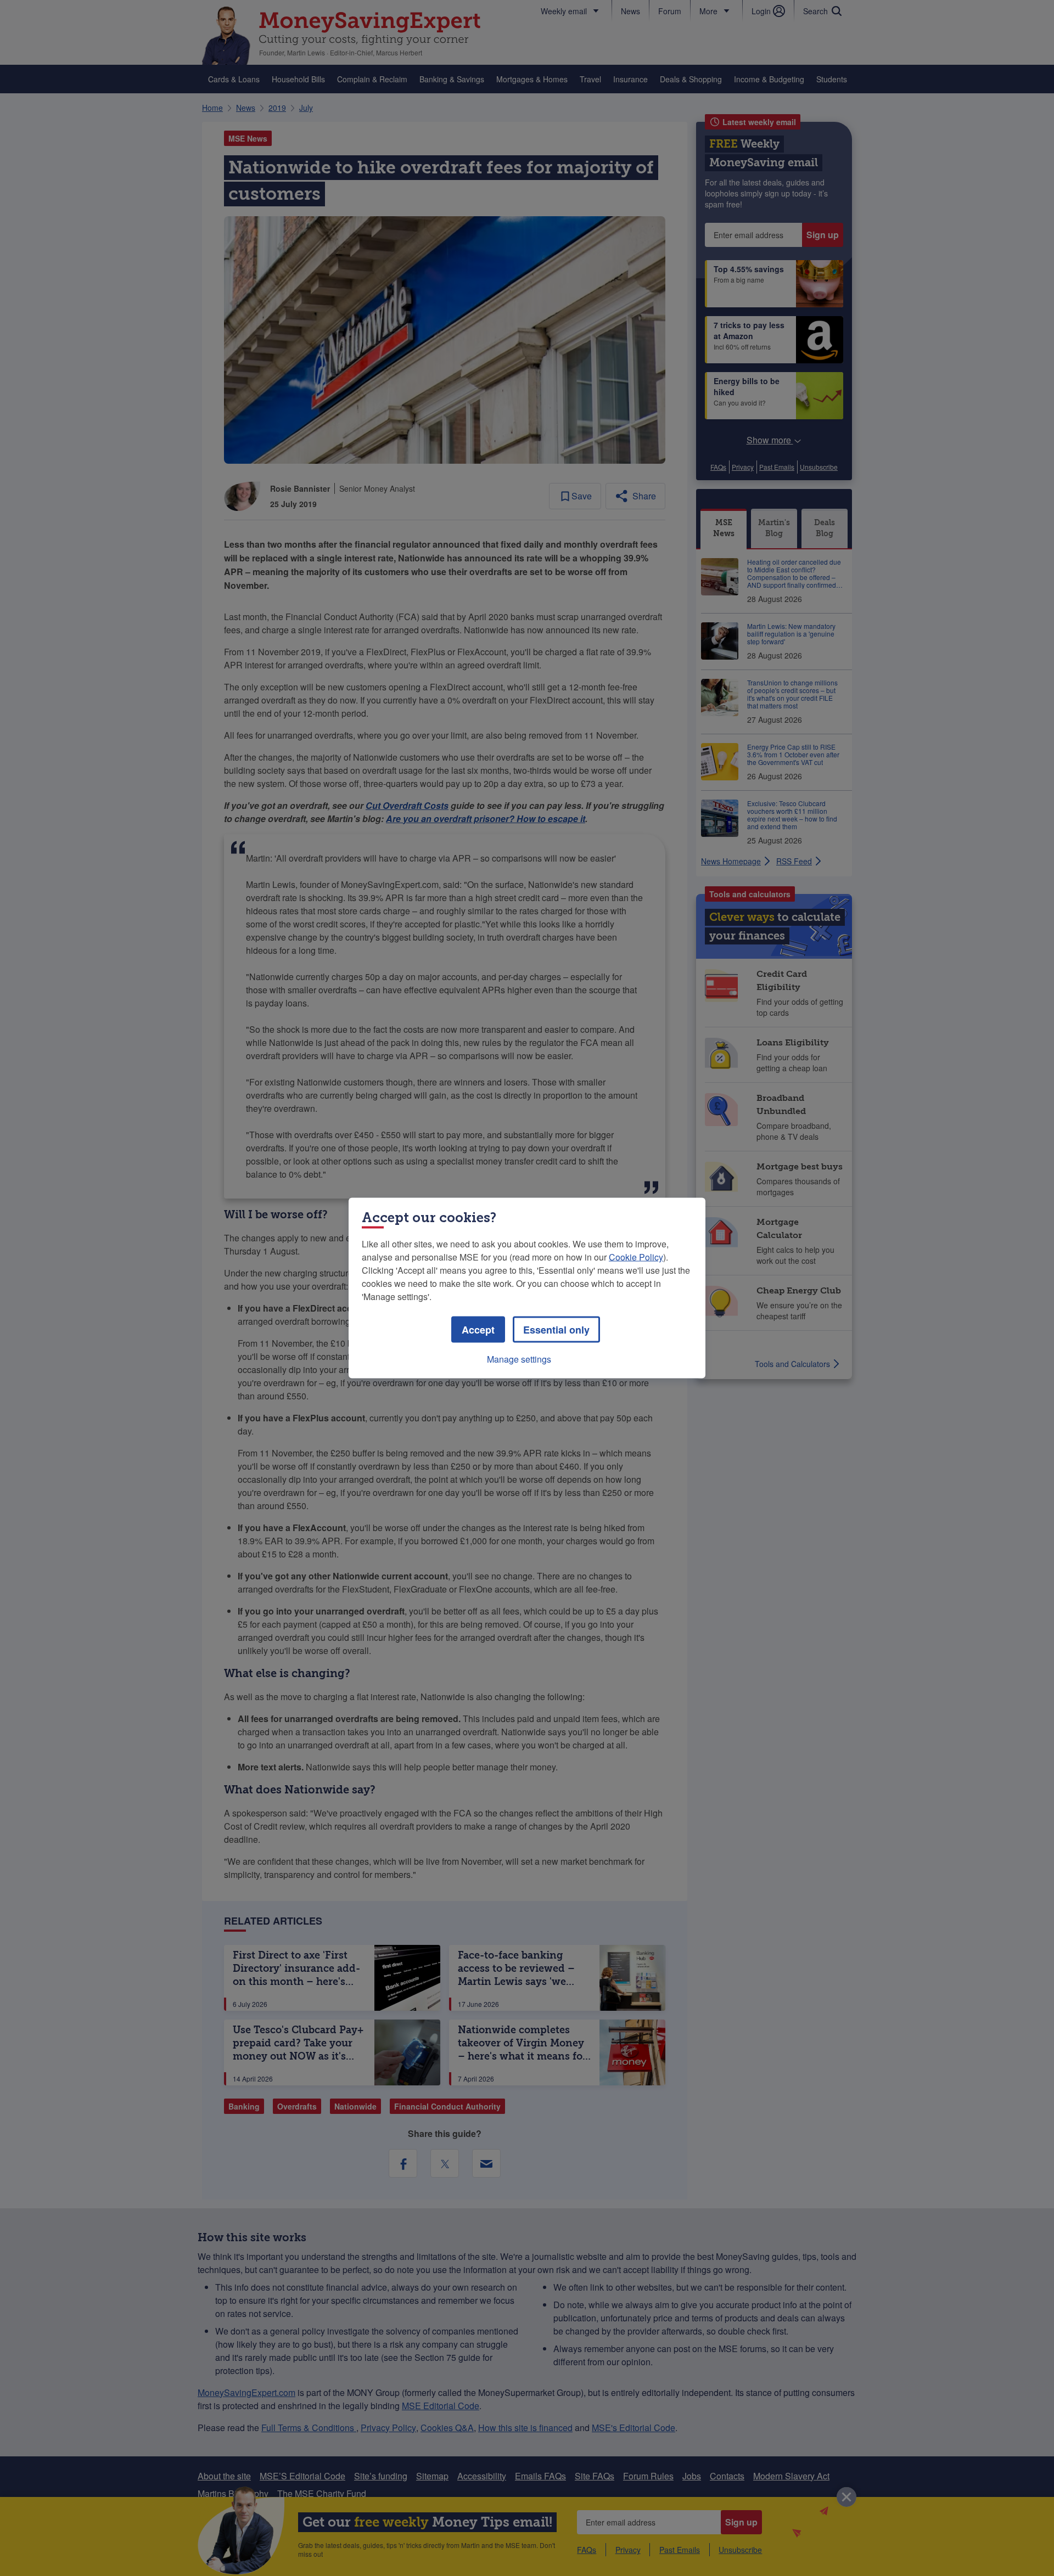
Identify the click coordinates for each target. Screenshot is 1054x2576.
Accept (478, 1330)
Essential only (556, 1330)
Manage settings (519, 1359)
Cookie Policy (636, 1257)
